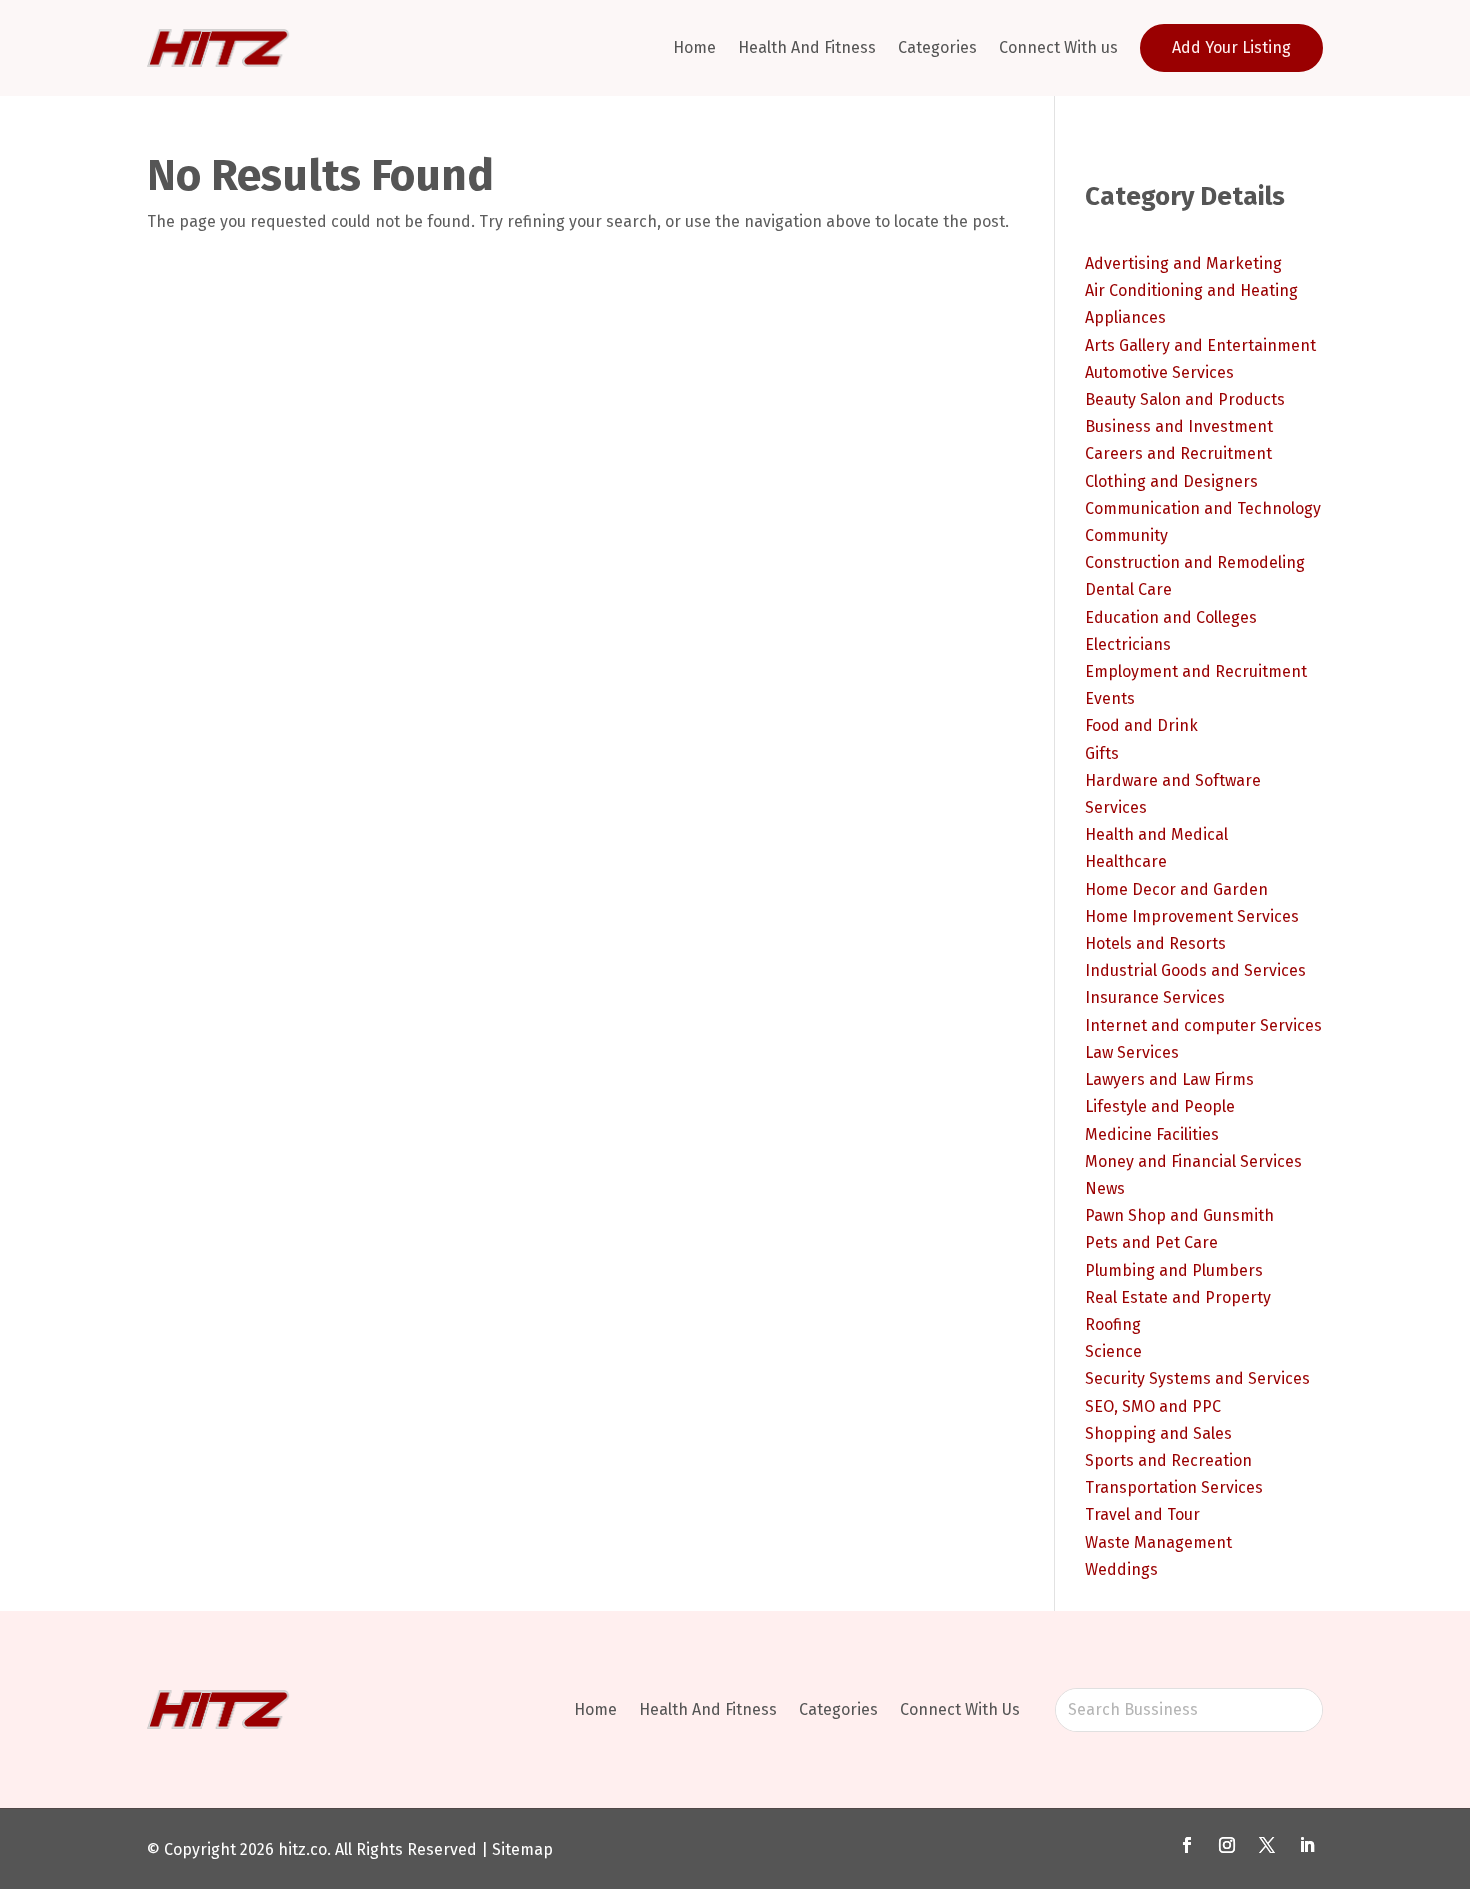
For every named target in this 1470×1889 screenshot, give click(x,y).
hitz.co (302, 1849)
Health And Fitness (807, 47)
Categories (937, 47)
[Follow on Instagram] (1227, 1845)
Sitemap (522, 1849)
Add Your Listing (1231, 47)
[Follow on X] (1267, 1845)
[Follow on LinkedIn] (1307, 1845)
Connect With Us (960, 1709)
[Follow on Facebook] (1187, 1845)
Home (694, 47)
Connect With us (1058, 47)
